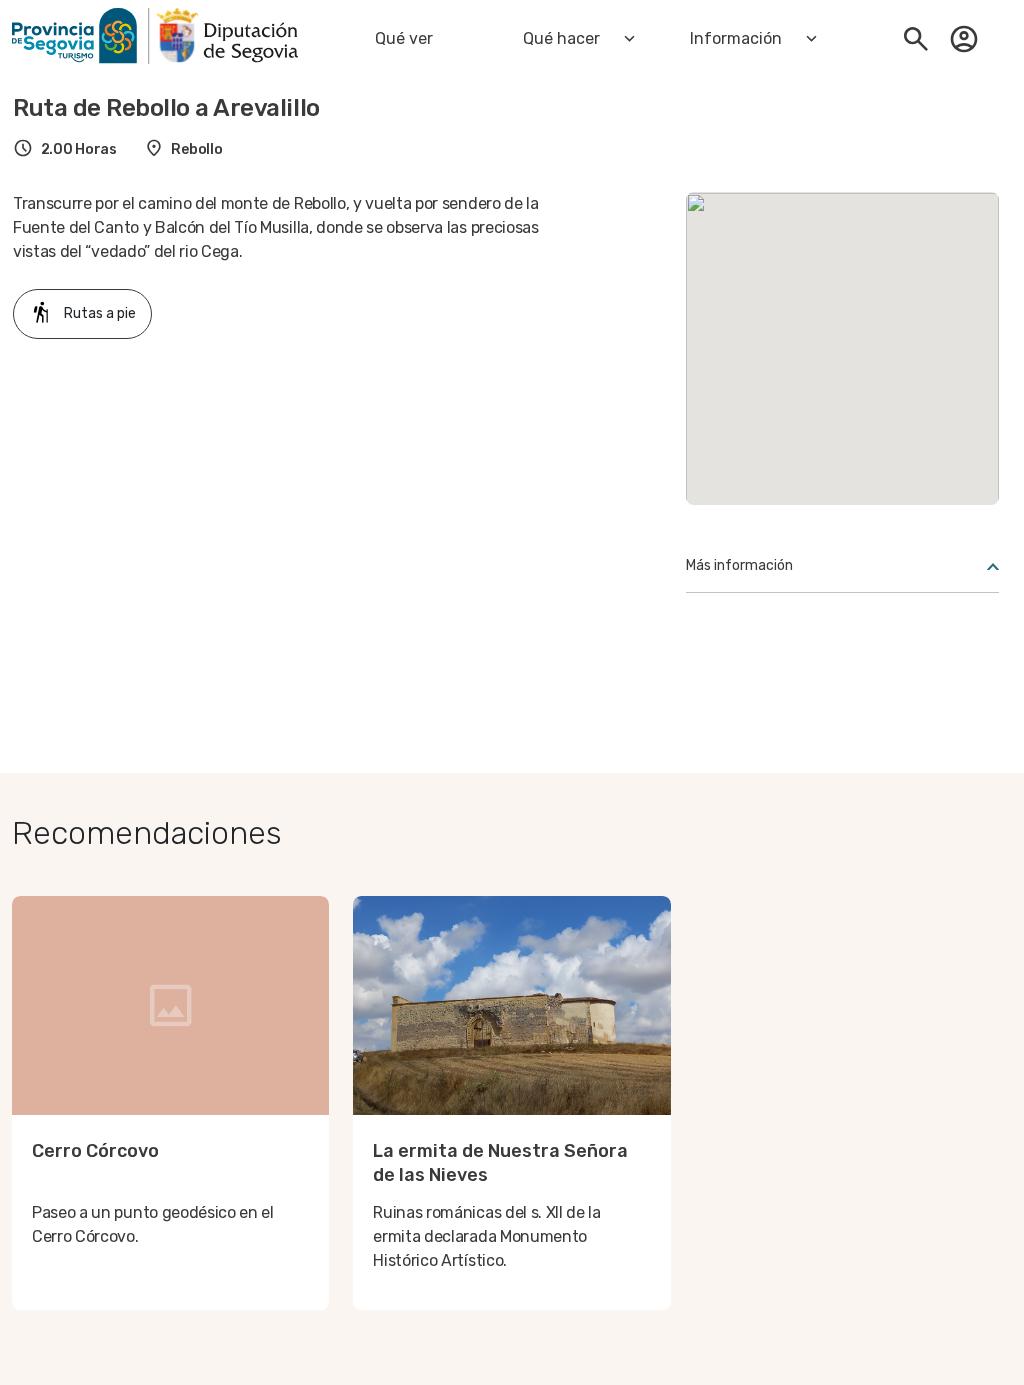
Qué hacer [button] (561, 38)
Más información (739, 565)
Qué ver (404, 38)
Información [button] (736, 38)
